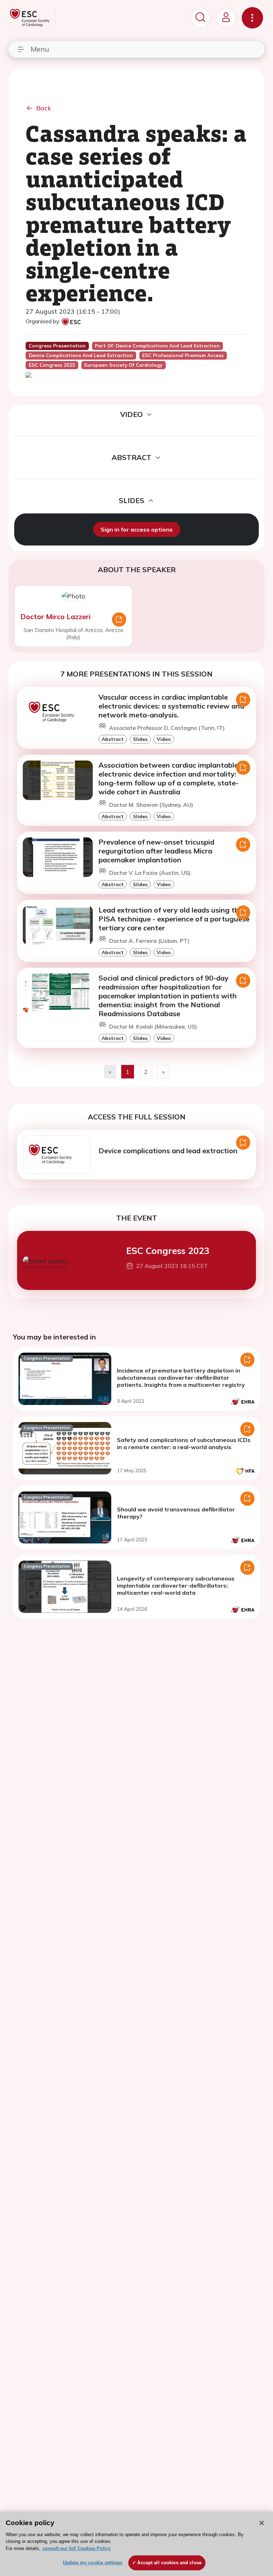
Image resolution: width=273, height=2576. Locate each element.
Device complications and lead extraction (168, 1151)
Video (164, 739)
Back (44, 108)
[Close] (262, 2523)
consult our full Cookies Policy (76, 2548)
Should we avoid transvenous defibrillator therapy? (176, 1513)
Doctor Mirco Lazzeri (55, 616)
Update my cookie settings (93, 2563)
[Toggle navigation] (252, 18)
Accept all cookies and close (169, 2563)
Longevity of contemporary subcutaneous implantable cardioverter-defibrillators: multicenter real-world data (176, 1585)
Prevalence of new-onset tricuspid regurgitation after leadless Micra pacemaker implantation (156, 851)
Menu (40, 49)
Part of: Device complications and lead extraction (157, 346)
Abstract (113, 739)
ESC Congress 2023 (168, 1250)
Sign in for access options (137, 529)
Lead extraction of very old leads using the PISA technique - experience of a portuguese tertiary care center (174, 919)
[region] (136, 2544)
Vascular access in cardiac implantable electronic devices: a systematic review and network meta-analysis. (171, 706)
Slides (140, 739)
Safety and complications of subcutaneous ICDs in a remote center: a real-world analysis (184, 1443)
